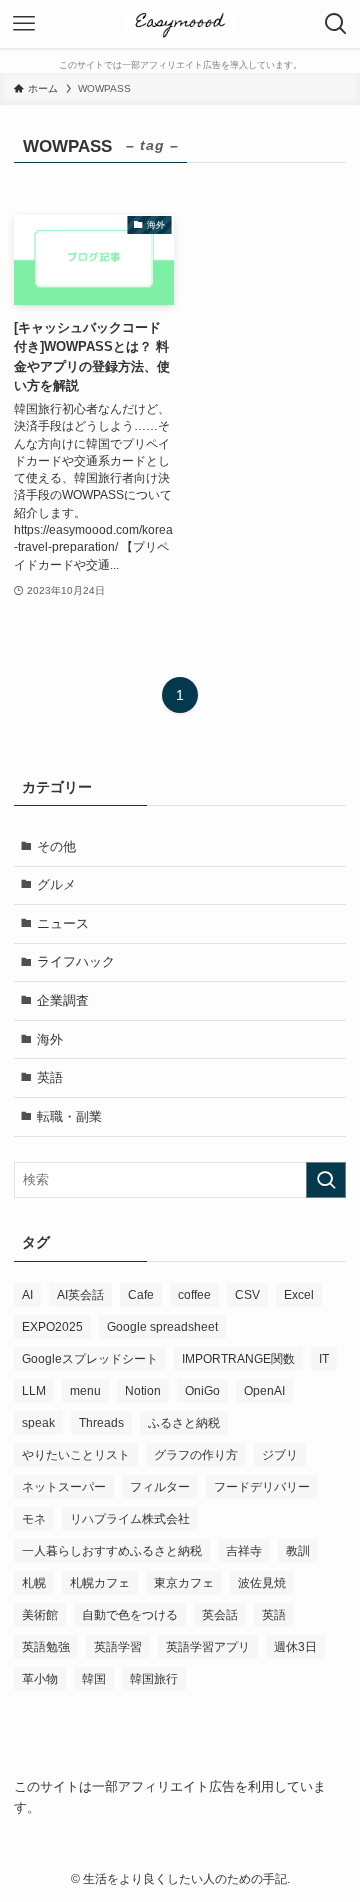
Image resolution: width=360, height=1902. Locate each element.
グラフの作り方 (196, 1455)
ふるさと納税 (184, 1423)
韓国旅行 (154, 1679)
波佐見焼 (262, 1583)
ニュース (63, 923)
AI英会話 (80, 1295)
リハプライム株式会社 (130, 1519)
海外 (50, 1039)
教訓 (298, 1551)
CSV (247, 1295)
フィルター (160, 1487)
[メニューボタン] (24, 24)
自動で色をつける (130, 1615)
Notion (143, 1391)
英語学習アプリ (208, 1647)
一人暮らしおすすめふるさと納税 (112, 1551)
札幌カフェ (100, 1583)
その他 (56, 846)
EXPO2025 (52, 1327)
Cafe (141, 1295)
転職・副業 (69, 1116)
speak (38, 1423)
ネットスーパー (64, 1487)
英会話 (220, 1615)
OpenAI (264, 1391)
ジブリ (280, 1455)
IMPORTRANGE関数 (238, 1359)
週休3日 (295, 1647)
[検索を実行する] (326, 1180)
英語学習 (118, 1647)
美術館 (40, 1615)
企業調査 (63, 1000)
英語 (50, 1077)
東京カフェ (184, 1583)
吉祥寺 (244, 1551)
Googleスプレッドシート (90, 1359)
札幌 (34, 1583)
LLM (34, 1391)
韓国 (94, 1679)
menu (85, 1391)
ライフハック (76, 961)
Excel (299, 1295)
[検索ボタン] (336, 24)
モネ (34, 1519)
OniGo (202, 1391)
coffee (194, 1295)
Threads (101, 1423)
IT (324, 1359)
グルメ (56, 884)
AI (27, 1295)
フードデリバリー (262, 1487)
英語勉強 (46, 1647)
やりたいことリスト (76, 1455)
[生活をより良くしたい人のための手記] (180, 24)
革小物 (40, 1679)
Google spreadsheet (162, 1327)
